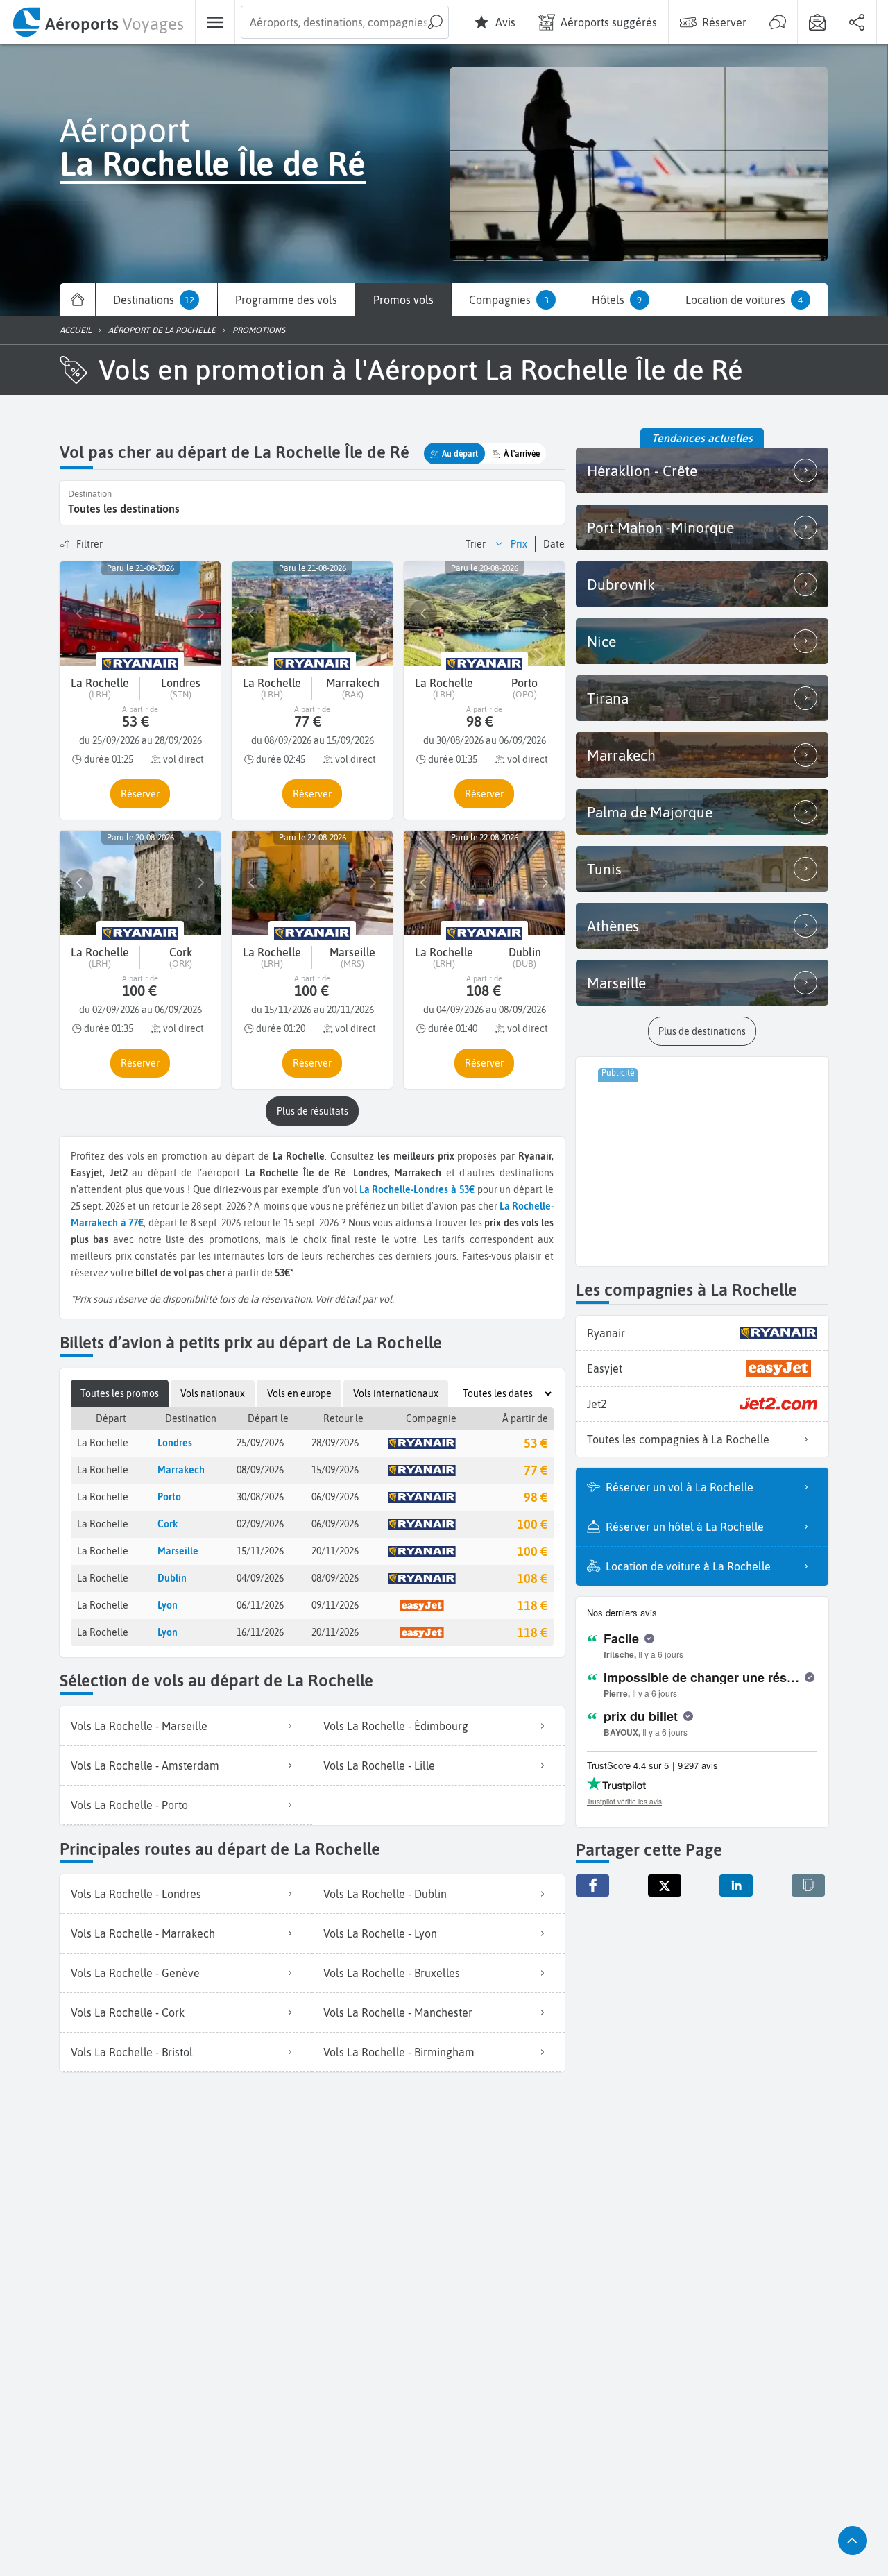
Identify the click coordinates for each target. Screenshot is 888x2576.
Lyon (168, 1605)
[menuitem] (97, 22)
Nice (601, 641)
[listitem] (186, 1726)
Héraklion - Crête (642, 471)
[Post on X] (665, 1886)
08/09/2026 (260, 1470)
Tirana (608, 698)
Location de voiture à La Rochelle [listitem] (688, 1566)
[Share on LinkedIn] (736, 1886)
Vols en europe (299, 1393)
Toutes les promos (120, 1393)
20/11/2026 (335, 1551)
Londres (175, 1443)
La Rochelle (103, 1443)
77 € (536, 1470)
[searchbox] (345, 22)
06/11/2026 (260, 1605)
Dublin (172, 1578)
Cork (168, 1524)
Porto (169, 1497)
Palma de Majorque (650, 812)
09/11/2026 (335, 1605)
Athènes (613, 926)
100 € (532, 1524)
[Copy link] (808, 1886)
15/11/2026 (260, 1551)
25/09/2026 (260, 1443)
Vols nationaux (213, 1393)
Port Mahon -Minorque (660, 527)
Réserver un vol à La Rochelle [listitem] (680, 1487)
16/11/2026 (260, 1632)
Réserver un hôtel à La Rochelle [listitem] (685, 1527)
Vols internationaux (396, 1393)
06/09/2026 (335, 1497)
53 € (536, 1443)
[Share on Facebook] (592, 1886)
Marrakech (181, 1470)
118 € (532, 1605)
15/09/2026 (335, 1470)
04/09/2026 (260, 1578)
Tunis (604, 869)
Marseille (178, 1551)
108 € (532, 1578)
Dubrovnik (621, 584)
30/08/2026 (260, 1497)
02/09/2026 (260, 1524)
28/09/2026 (335, 1443)
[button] (454, 454)
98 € (536, 1497)
